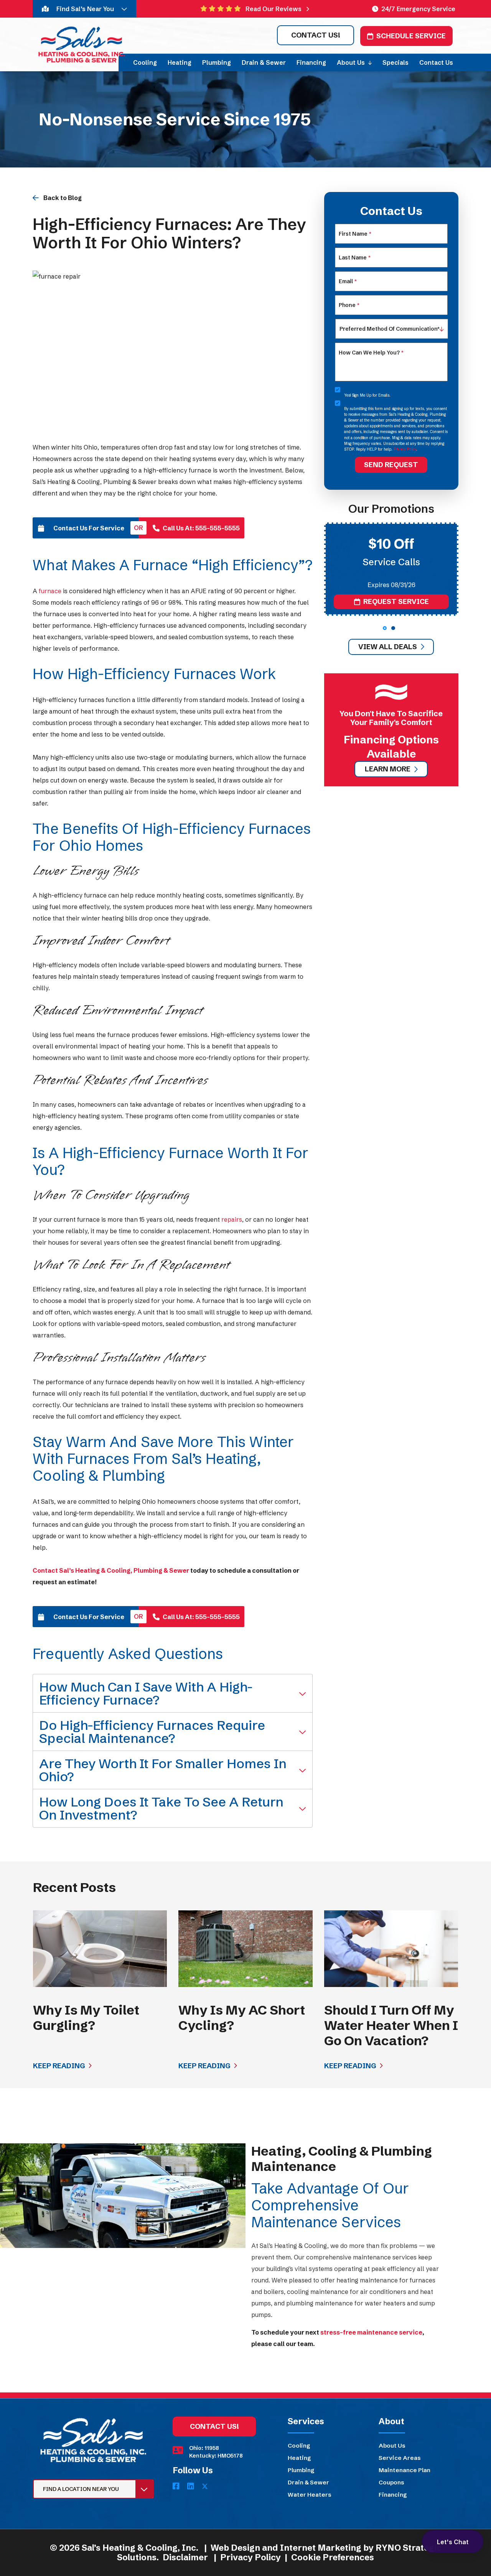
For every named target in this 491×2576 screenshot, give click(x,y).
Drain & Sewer (308, 2482)
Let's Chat (453, 2542)
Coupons (391, 2482)
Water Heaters (310, 2495)
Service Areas (400, 2458)
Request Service (396, 601)
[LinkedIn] (191, 2487)
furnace (50, 591)
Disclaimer (185, 2557)
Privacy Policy (405, 449)
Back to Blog (63, 198)
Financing (393, 2495)
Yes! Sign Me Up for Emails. (367, 395)
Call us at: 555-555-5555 (201, 528)
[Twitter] (205, 2487)
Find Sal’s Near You (85, 9)
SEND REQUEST (391, 465)
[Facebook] (177, 2487)
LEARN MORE (388, 769)
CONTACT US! (316, 35)
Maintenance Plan (404, 2470)
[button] (385, 628)
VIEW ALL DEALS (388, 647)
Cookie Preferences (333, 2557)
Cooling (299, 2446)
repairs (232, 1219)
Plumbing (301, 2470)
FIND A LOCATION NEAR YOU (81, 2489)
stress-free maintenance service (371, 2332)
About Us (392, 2446)
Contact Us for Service (89, 528)
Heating (299, 2458)
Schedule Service (411, 36)
